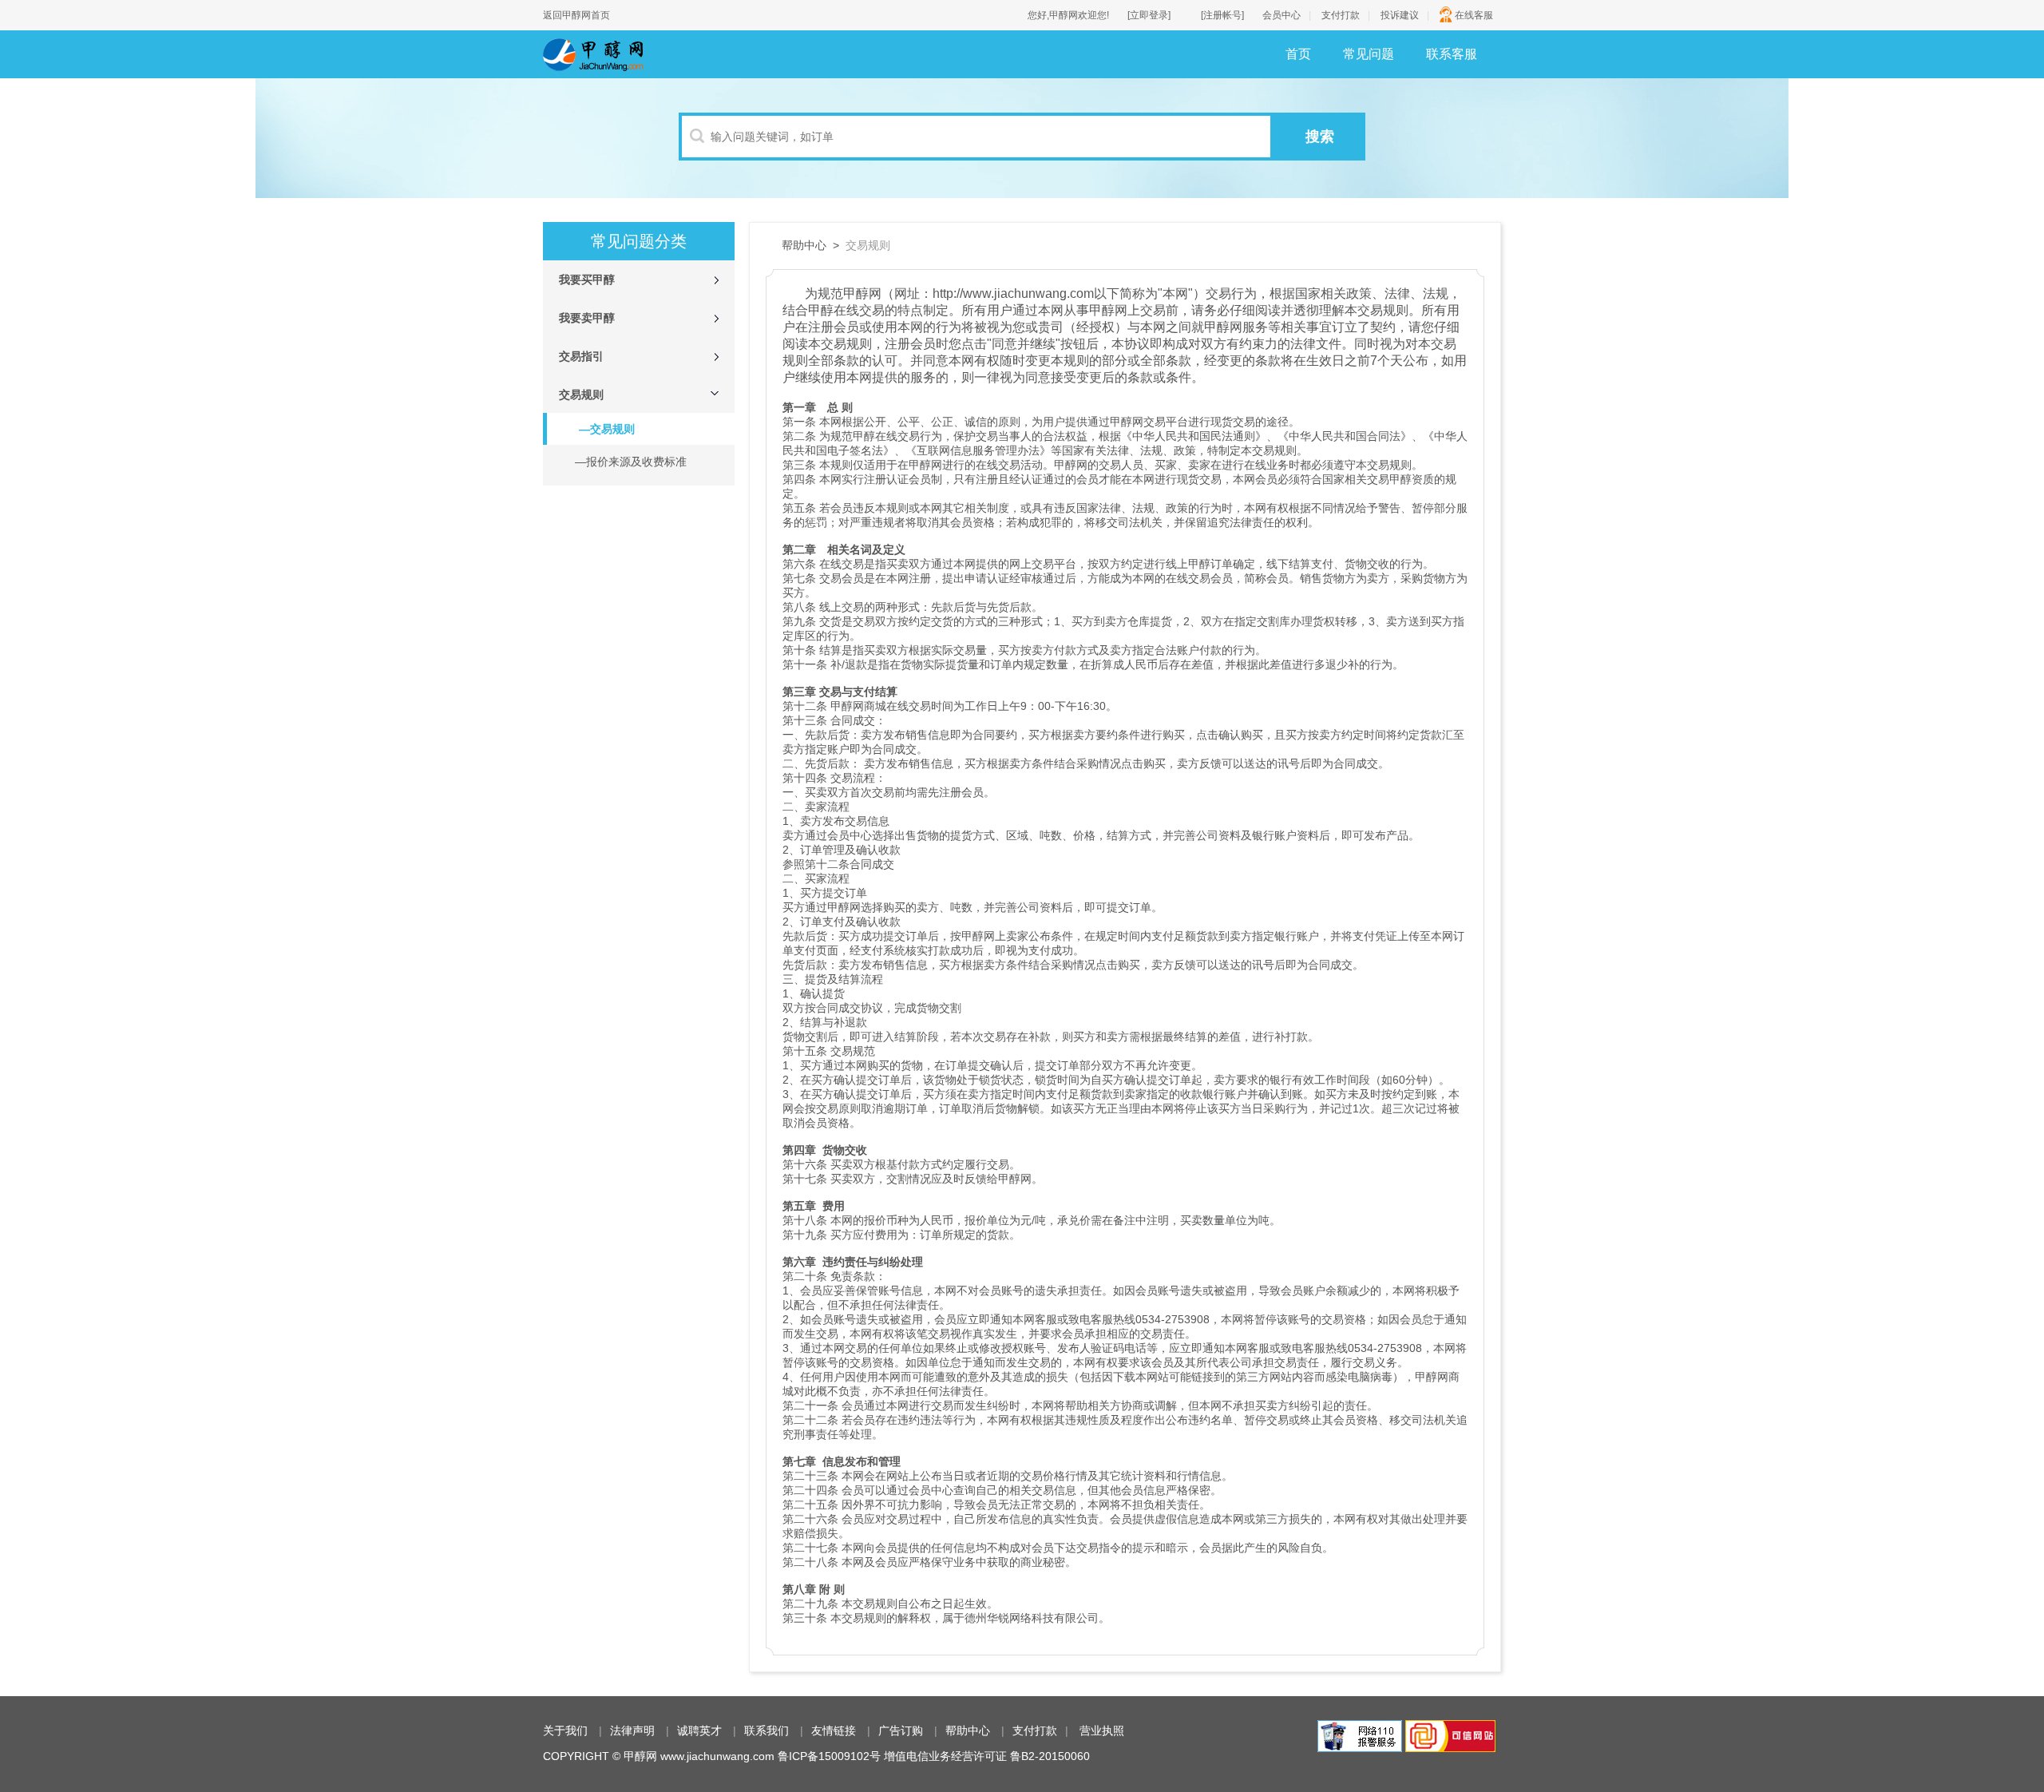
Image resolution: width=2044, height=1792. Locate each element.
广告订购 (901, 1731)
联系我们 (766, 1731)
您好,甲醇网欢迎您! (1068, 15)
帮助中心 (968, 1731)
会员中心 (1281, 15)
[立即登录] (1149, 15)
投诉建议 (1400, 15)
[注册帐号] (1222, 15)
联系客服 (1452, 54)
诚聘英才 (699, 1731)
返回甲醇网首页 (576, 15)
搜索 (1320, 137)
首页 (1298, 54)
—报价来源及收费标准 (631, 462)
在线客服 (1474, 15)
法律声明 (632, 1731)
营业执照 (1102, 1731)
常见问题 (1369, 54)
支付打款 (1341, 15)
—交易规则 (607, 429)
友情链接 (834, 1731)
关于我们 (565, 1731)
